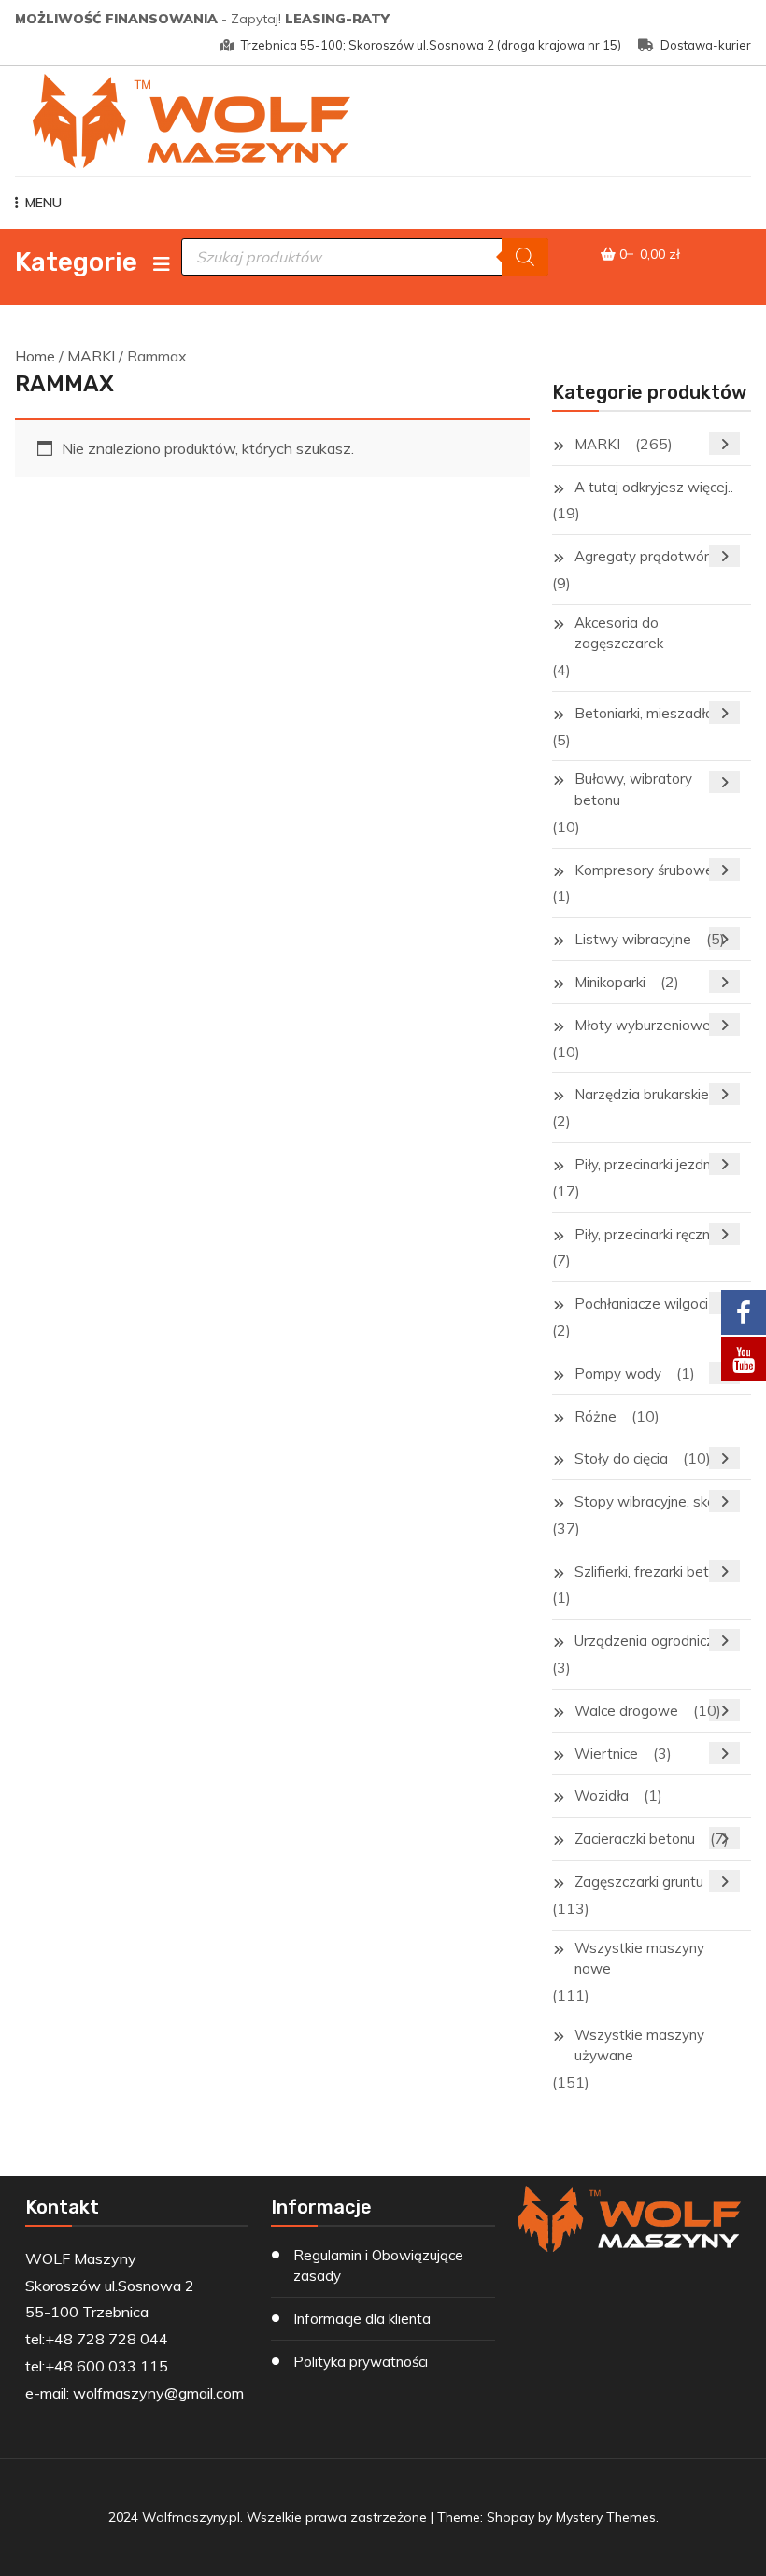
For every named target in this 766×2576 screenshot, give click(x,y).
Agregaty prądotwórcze (653, 556)
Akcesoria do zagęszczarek (619, 633)
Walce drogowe (626, 1711)
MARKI (91, 356)
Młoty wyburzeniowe (643, 1025)
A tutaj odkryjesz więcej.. (654, 487)
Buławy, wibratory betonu (633, 789)
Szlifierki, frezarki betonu (653, 1571)
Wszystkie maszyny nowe (639, 1959)
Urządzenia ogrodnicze (648, 1641)
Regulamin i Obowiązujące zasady (378, 2266)
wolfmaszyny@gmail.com (158, 2393)
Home (35, 356)
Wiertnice (606, 1754)
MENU (43, 203)
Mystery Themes (606, 2517)
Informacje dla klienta (362, 2319)
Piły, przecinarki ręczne (646, 1234)
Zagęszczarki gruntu (639, 1882)
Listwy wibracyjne (633, 939)
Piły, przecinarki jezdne (647, 1164)
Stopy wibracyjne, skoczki (657, 1501)
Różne (596, 1416)
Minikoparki (610, 982)
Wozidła (602, 1796)
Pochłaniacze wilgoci (641, 1303)
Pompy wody (618, 1373)
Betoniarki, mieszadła (644, 713)
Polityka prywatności (361, 2362)
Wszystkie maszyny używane (639, 2045)
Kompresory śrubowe (644, 870)
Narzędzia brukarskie (642, 1094)
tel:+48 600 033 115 (97, 2366)
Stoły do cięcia (621, 1458)
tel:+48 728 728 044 (97, 2339)
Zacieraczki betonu (635, 1839)
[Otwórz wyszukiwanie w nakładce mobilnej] (365, 257)
